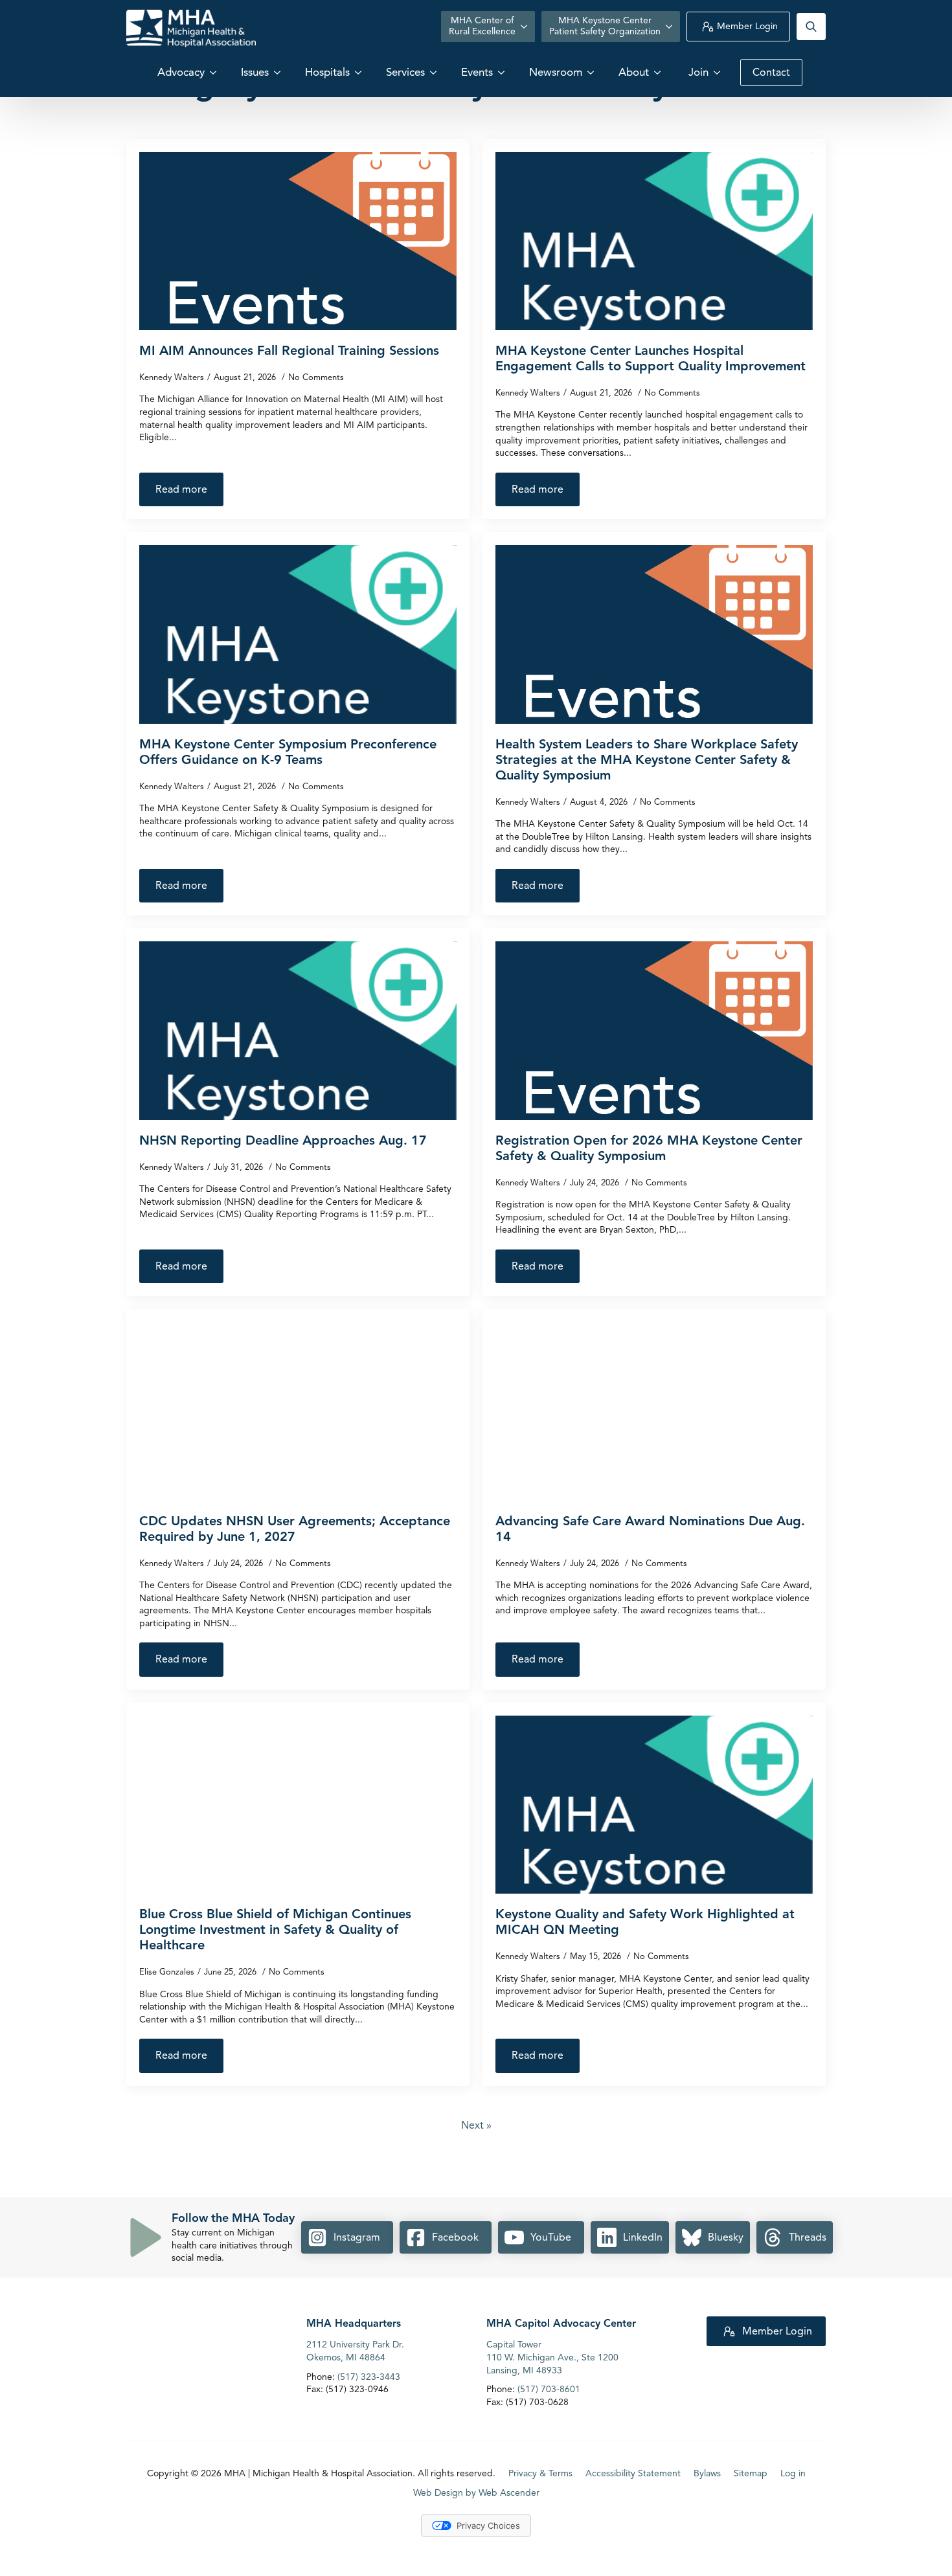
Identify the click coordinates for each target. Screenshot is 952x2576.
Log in (793, 2474)
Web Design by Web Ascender (476, 2493)
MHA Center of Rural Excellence (482, 26)
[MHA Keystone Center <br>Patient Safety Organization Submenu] (670, 27)
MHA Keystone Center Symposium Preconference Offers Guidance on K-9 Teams (288, 752)
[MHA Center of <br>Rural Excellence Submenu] (525, 27)
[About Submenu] (659, 72)
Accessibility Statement (633, 2474)
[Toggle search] (811, 27)
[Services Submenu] (435, 72)
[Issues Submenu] (278, 72)
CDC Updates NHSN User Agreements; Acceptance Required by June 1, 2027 (295, 1529)
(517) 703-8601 (549, 2389)
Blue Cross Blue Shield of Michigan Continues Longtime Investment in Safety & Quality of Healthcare (275, 1930)
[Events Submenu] (503, 72)
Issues (255, 72)
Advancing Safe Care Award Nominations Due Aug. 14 (650, 1529)
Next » (476, 2125)
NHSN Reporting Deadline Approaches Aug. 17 (283, 1141)
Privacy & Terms (540, 2474)
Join (698, 72)
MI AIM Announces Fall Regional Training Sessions (289, 351)
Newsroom (556, 72)
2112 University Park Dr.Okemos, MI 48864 (355, 2352)
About (634, 72)
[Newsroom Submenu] (592, 72)
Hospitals (327, 72)
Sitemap (751, 2474)
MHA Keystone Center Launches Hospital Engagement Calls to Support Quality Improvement (651, 359)
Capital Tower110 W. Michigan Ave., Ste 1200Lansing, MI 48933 (552, 2358)
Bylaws (707, 2474)
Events (477, 72)
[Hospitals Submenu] (359, 72)
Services (405, 72)
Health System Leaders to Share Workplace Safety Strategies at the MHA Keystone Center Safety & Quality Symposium (647, 760)
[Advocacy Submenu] (214, 72)
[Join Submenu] (718, 72)
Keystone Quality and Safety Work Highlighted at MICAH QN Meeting (645, 1922)
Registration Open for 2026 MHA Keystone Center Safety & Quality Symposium (649, 1148)
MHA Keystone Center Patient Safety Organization (605, 26)
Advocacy (181, 72)
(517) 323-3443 (369, 2377)
